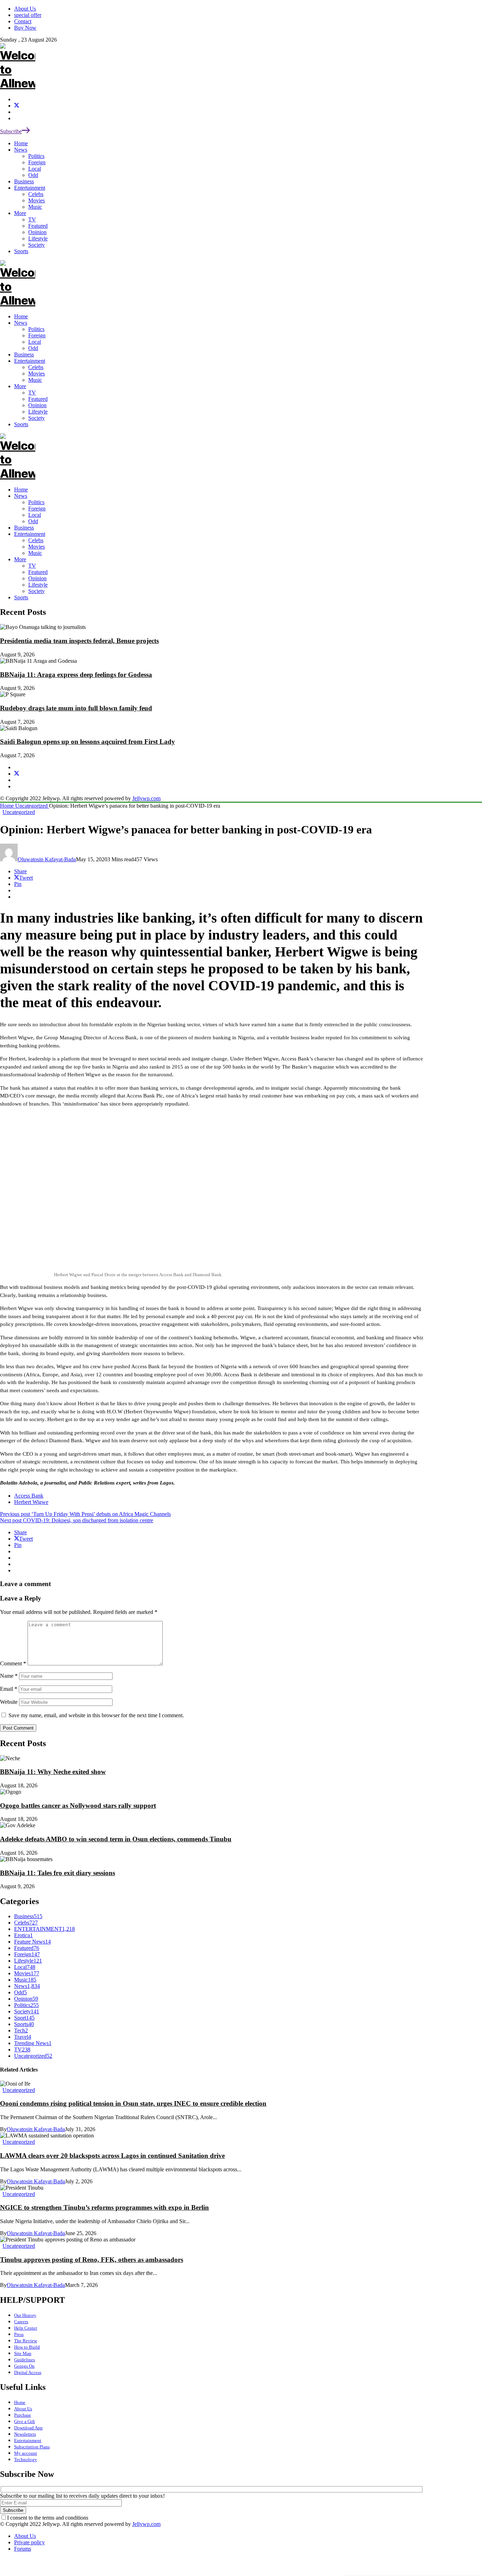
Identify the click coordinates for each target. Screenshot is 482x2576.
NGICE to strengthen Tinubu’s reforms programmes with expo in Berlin (104, 2207)
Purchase (23, 2415)
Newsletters (25, 2434)
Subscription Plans (32, 2447)
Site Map (23, 2353)
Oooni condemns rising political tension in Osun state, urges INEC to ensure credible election (133, 2103)
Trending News (33, 2043)
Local (35, 515)
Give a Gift (25, 2421)
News (21, 496)
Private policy (29, 2542)
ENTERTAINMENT (44, 1929)
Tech (21, 2030)
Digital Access (28, 2372)
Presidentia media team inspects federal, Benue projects (79, 641)
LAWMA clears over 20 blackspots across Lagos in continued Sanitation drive (112, 2156)
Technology (26, 2459)
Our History (25, 2315)
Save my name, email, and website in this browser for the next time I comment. (96, 1715)
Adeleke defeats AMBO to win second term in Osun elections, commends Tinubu (116, 1839)
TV (32, 566)
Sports (21, 597)
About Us (23, 2409)
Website (9, 1702)
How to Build (27, 2347)
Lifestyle (38, 585)
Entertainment (30, 534)
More (20, 559)
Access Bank (29, 1496)
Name (9, 1676)
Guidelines (25, 2360)
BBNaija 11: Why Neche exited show (53, 1772)
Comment (13, 1663)
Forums (23, 2549)
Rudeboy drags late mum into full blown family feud (76, 708)
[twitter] (17, 106)
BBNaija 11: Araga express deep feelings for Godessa (76, 675)
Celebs (36, 540)
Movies (37, 547)
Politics (36, 502)
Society (37, 591)
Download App (28, 2428)
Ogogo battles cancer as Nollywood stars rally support (78, 1806)
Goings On (24, 2366)
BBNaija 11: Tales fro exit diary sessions (58, 1873)
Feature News (32, 1942)
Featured (38, 572)
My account (26, 2453)
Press (19, 2334)
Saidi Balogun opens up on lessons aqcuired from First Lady (88, 742)
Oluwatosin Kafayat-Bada (47, 859)
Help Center (26, 2328)
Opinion (37, 578)
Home (21, 489)
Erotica (23, 1935)
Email (9, 1689)
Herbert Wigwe (31, 1502)
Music (35, 553)
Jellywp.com (146, 798)
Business (24, 528)
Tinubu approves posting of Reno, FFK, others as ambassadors (92, 2260)
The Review (26, 2341)
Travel (23, 2037)
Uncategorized (32, 806)
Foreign (37, 509)
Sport (24, 2018)
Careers (21, 2322)
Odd (33, 521)
